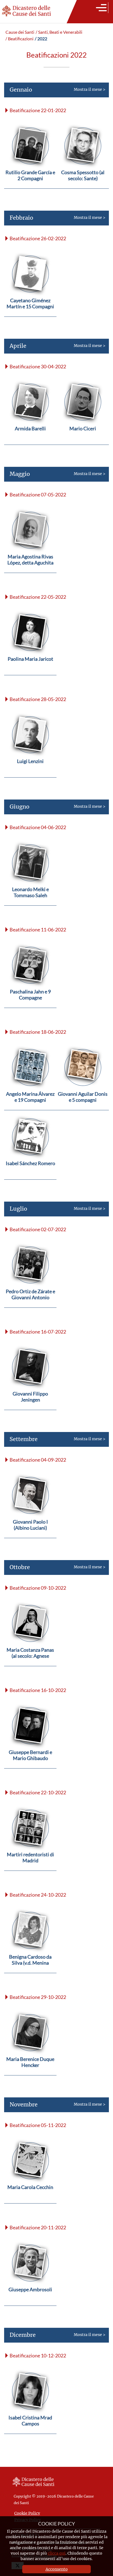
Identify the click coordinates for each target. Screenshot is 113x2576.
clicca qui (57, 2553)
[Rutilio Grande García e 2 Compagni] (30, 185)
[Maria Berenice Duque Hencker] (30, 2072)
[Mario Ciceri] (83, 441)
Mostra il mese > (57, 89)
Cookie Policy (27, 2513)
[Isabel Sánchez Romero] (30, 1176)
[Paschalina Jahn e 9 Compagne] (30, 1005)
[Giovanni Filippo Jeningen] (30, 1407)
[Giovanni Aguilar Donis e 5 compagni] (83, 1107)
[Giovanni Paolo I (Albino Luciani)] (30, 1535)
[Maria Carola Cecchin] (30, 2200)
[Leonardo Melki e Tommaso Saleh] (30, 902)
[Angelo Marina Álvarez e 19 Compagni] (30, 1107)
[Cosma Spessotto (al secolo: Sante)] (83, 185)
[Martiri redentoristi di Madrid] (30, 1867)
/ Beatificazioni (19, 39)
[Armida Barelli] (30, 441)
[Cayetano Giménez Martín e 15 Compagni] (30, 313)
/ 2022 (41, 39)
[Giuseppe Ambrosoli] (30, 2302)
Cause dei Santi (20, 32)
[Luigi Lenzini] (30, 774)
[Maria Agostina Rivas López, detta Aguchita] (30, 570)
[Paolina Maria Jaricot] (30, 672)
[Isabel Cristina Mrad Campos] (30, 2430)
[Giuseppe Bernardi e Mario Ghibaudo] (30, 1765)
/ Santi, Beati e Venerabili (59, 32)
